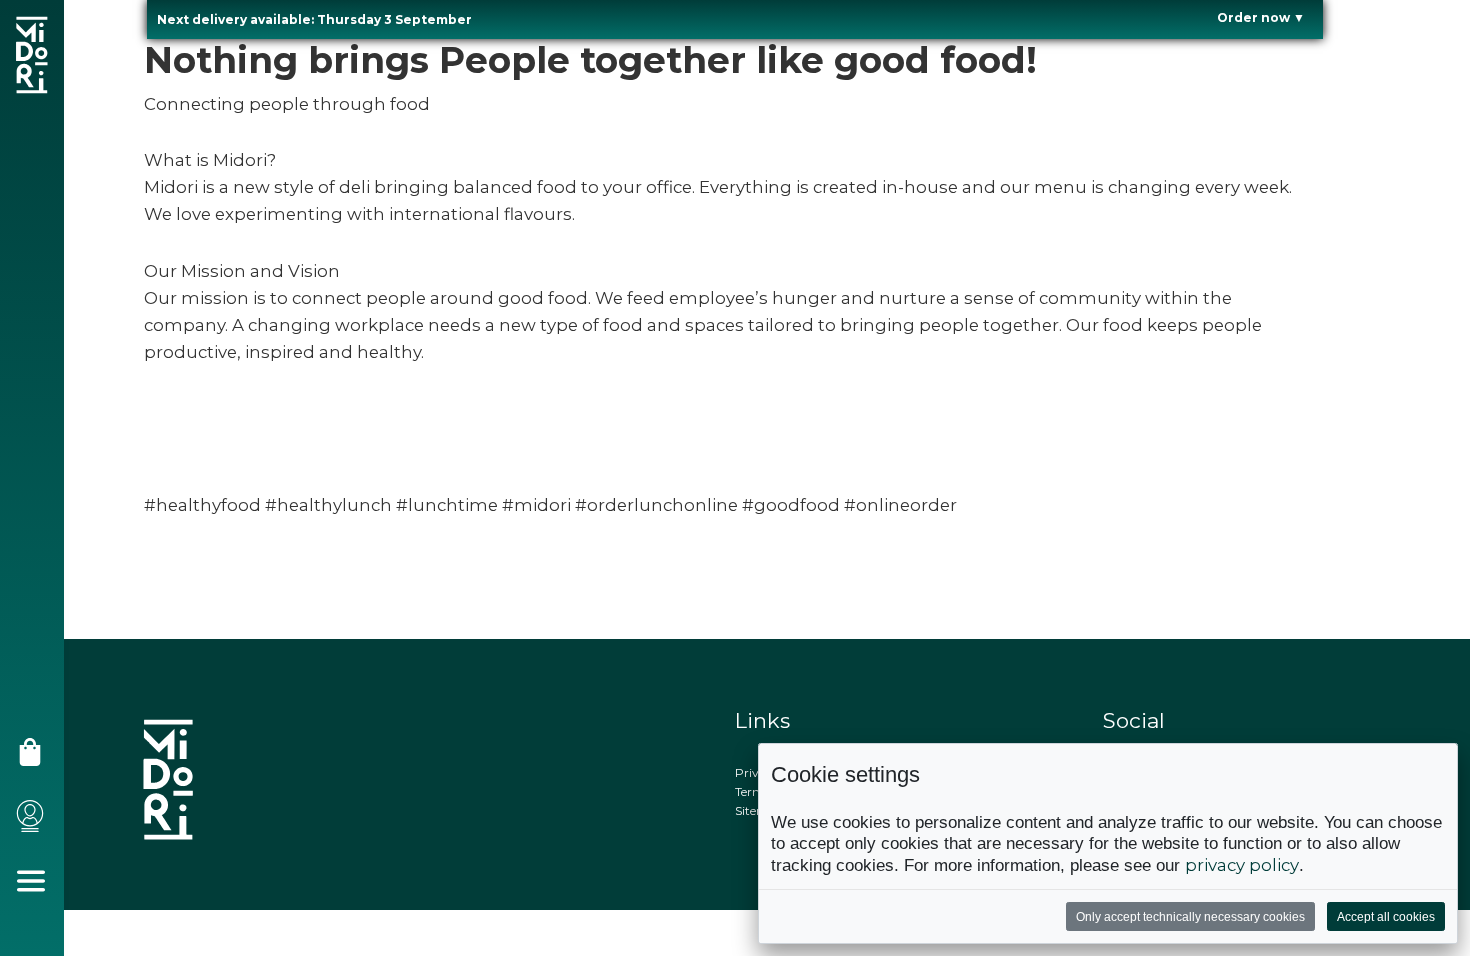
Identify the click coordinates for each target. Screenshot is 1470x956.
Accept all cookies (1386, 917)
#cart (36, 759)
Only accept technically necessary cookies (1190, 917)
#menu (38, 888)
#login (36, 823)
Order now (1261, 17)
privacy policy (1242, 865)
